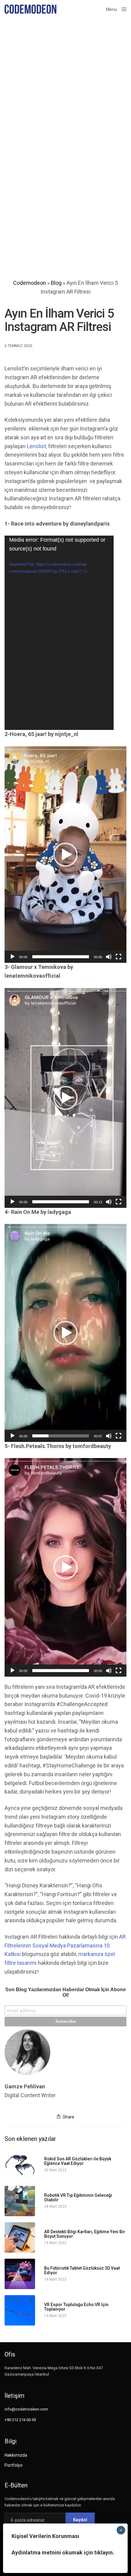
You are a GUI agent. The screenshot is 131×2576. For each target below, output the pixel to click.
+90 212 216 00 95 (20, 2420)
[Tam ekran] (119, 957)
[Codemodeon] (30, 9)
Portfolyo (14, 2465)
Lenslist (36, 446)
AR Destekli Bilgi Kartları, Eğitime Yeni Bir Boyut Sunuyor (85, 2234)
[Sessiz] (109, 957)
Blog (56, 283)
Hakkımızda (16, 2455)
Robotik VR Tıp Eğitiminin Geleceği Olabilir (78, 2198)
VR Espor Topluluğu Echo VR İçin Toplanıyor (76, 2307)
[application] (59, 633)
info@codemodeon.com (26, 2409)
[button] (65, 855)
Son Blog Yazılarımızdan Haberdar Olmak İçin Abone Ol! (65, 1992)
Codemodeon (30, 283)
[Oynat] (12, 957)
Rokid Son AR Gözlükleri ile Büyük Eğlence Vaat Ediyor (78, 2161)
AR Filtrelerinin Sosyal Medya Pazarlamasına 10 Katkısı (65, 1946)
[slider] (61, 957)
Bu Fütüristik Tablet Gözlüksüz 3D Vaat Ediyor (82, 2271)
